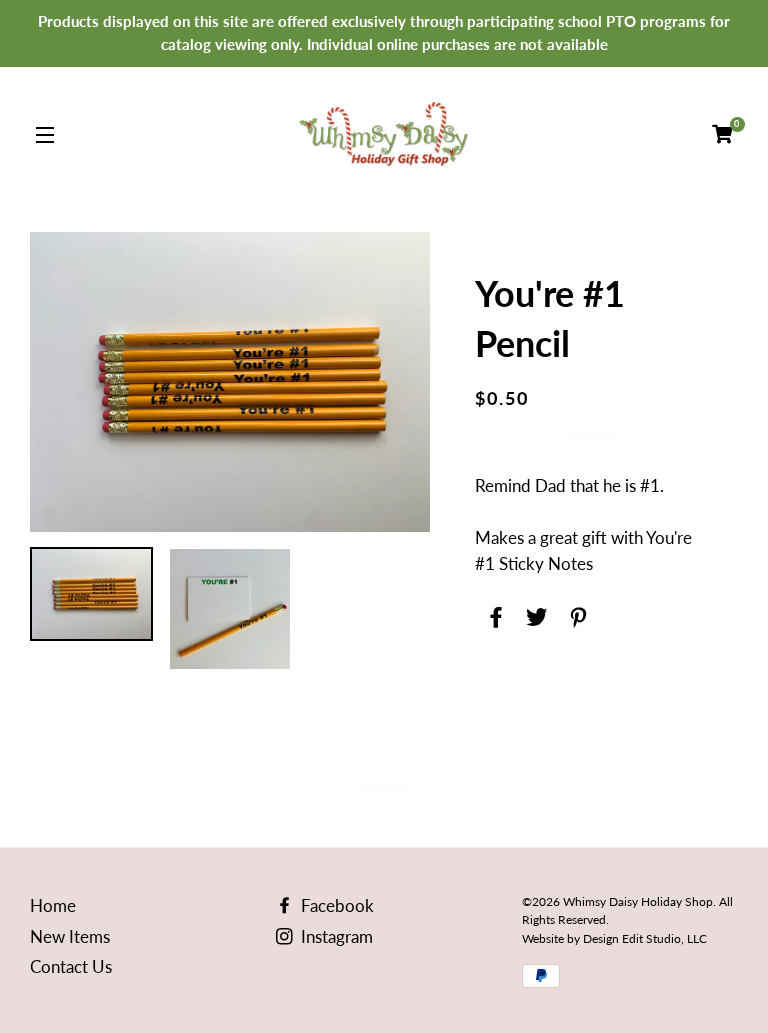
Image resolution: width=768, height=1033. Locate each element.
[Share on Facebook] (493, 613)
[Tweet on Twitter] (534, 613)
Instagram (335, 936)
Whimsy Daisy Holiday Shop (638, 901)
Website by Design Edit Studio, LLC (614, 938)
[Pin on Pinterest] (575, 613)
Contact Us (71, 966)
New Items (70, 936)
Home (53, 905)
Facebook (335, 905)
